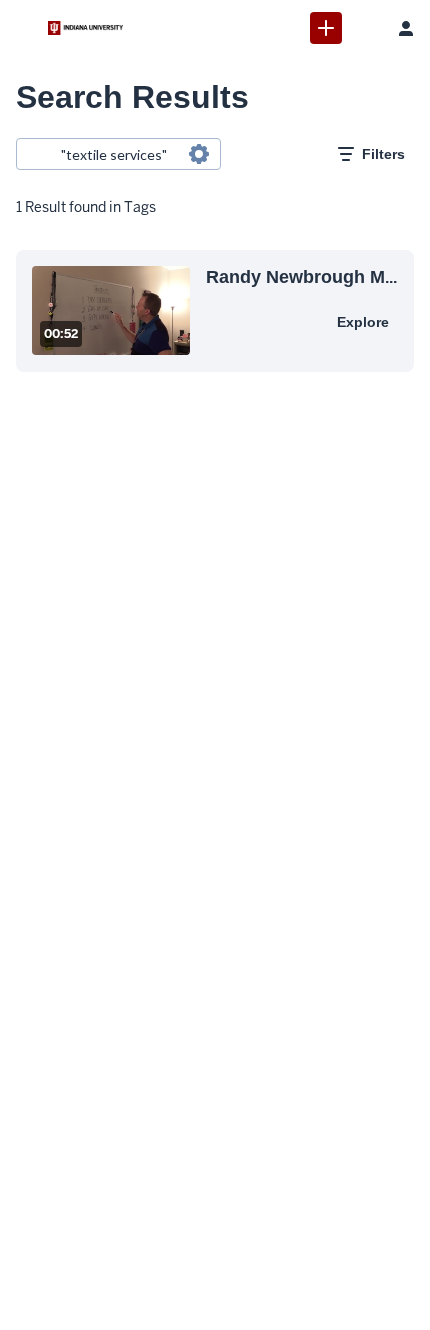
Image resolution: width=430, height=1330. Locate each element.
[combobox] (117, 154)
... (301, 276)
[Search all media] (366, 28)
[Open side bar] (24, 28)
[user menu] (406, 28)
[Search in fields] (199, 154)
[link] (326, 28)
